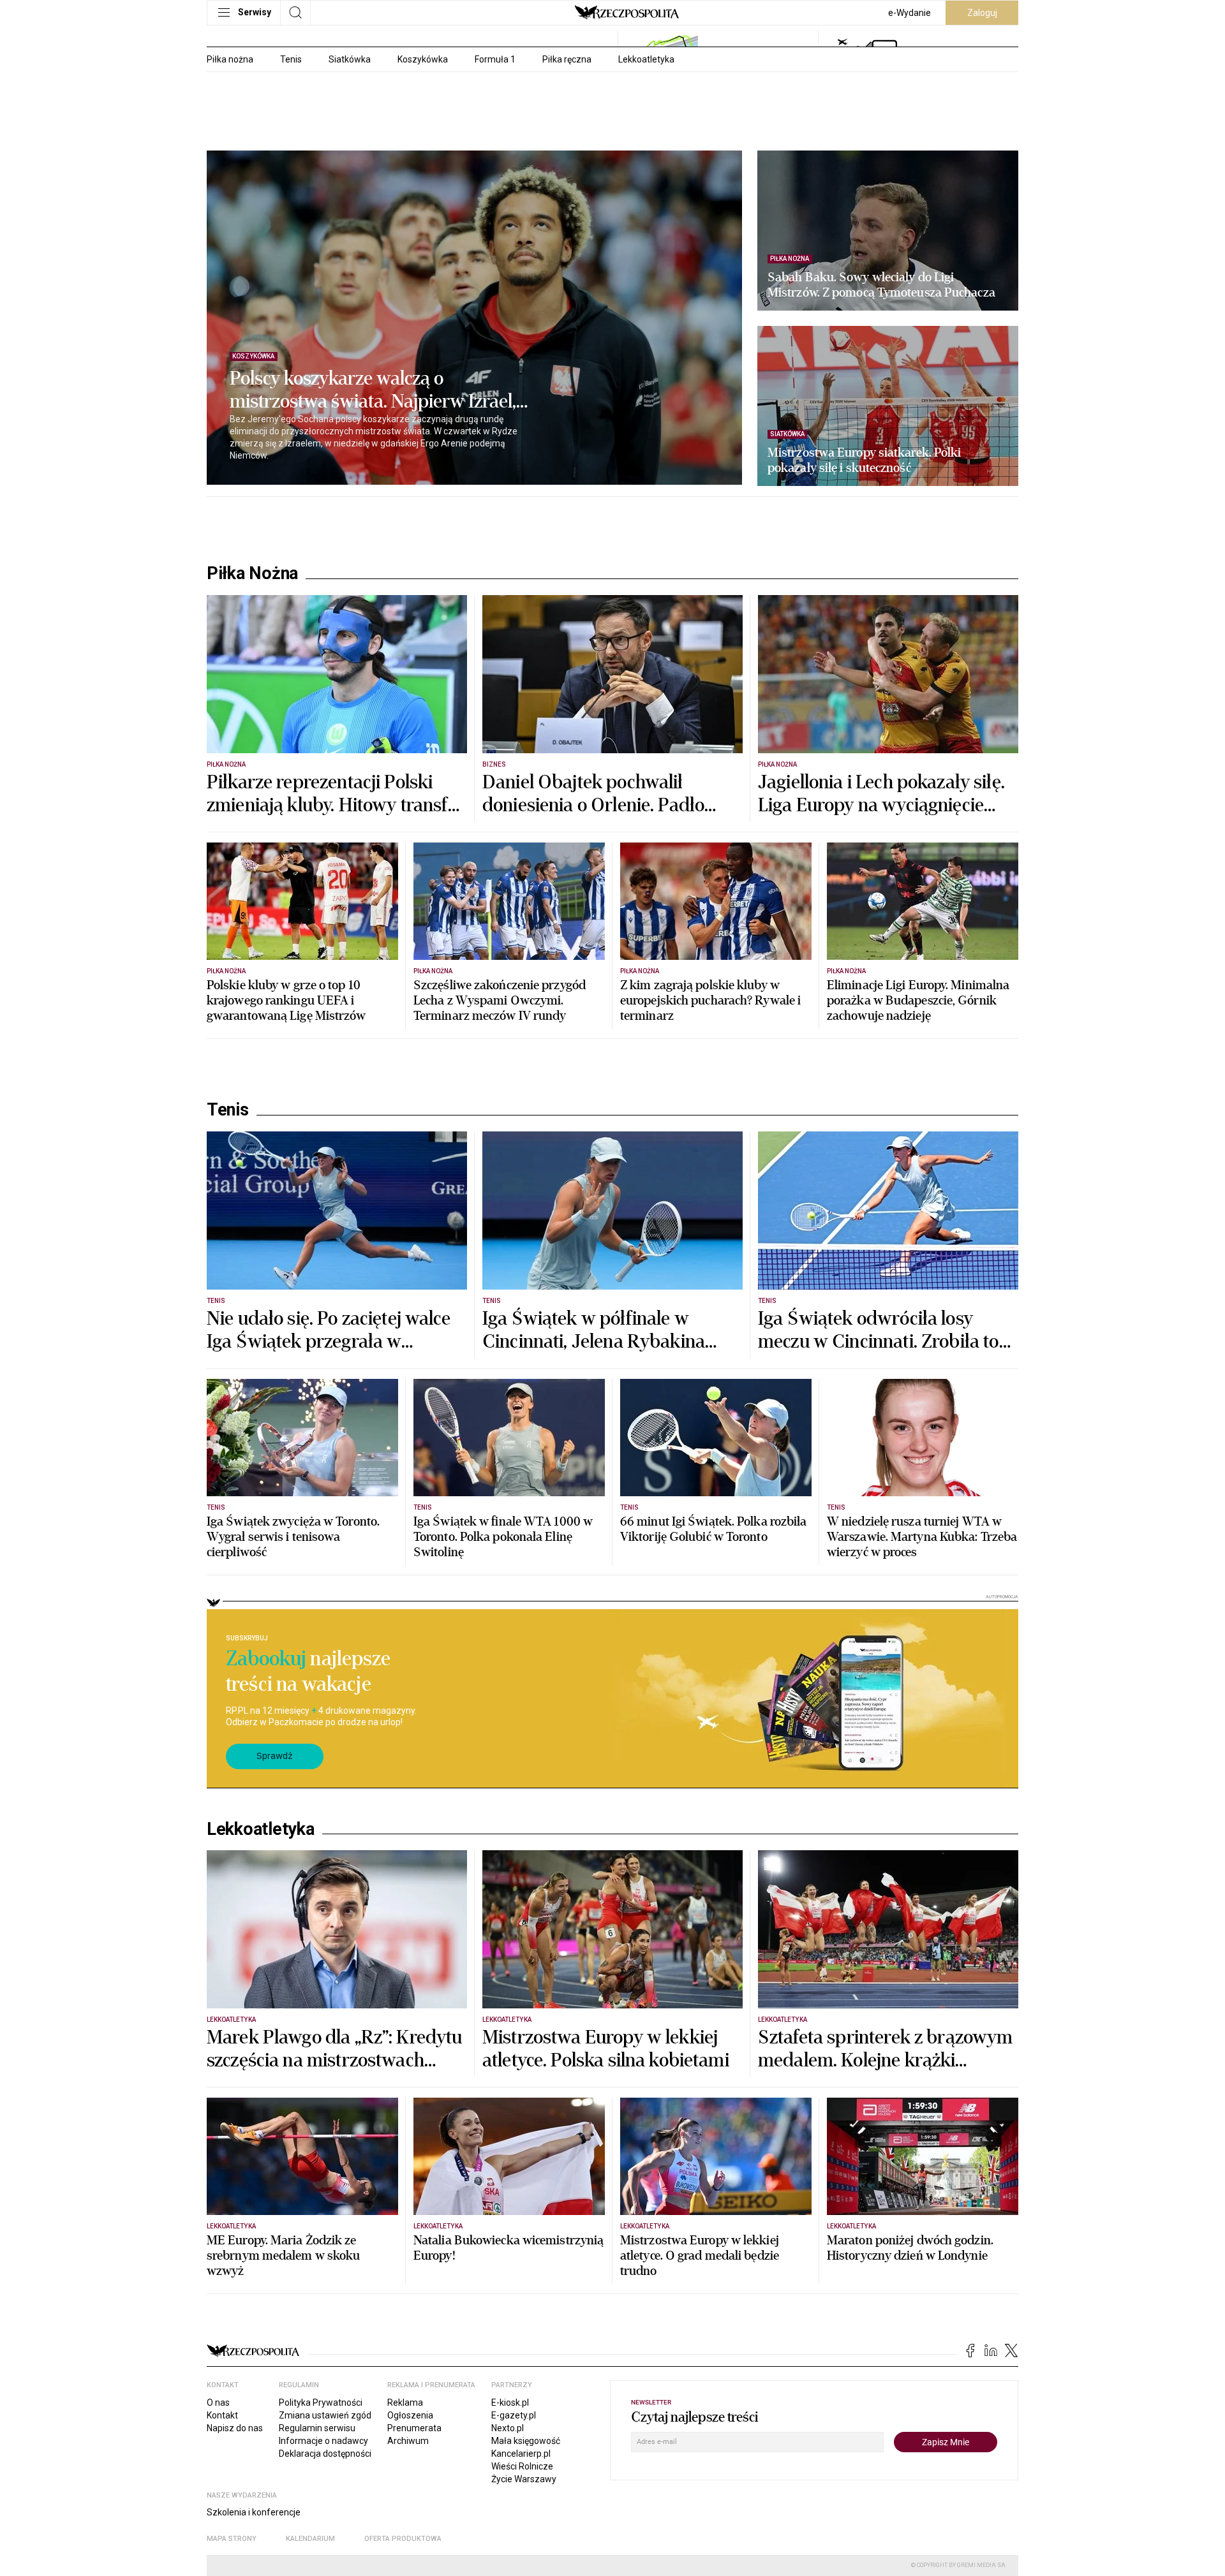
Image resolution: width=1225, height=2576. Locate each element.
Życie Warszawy (524, 2479)
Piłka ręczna (567, 59)
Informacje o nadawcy (323, 2441)
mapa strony (232, 2539)
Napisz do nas (235, 2428)
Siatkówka (350, 59)
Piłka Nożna (252, 573)
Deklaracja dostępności (325, 2454)
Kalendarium (310, 2539)
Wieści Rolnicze (522, 2466)
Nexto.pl (508, 2428)
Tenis (291, 59)
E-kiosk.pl (510, 2403)
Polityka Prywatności (321, 2403)
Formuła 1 (495, 59)
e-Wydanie (909, 13)
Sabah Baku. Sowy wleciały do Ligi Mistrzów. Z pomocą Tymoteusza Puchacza (881, 285)
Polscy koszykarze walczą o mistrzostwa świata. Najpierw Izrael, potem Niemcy (373, 390)
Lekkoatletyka (646, 59)
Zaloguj (982, 13)
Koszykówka (423, 59)
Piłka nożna (230, 59)
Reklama (405, 2403)
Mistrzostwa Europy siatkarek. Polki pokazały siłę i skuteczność (865, 460)
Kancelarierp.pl (521, 2454)
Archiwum (408, 2441)
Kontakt (222, 2415)
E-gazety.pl (514, 2415)
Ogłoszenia (410, 2415)
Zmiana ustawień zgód (325, 2415)
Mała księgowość (526, 2441)
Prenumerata (414, 2428)
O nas (218, 2403)
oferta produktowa (403, 2539)
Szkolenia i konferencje (254, 2512)
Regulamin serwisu (317, 2428)
